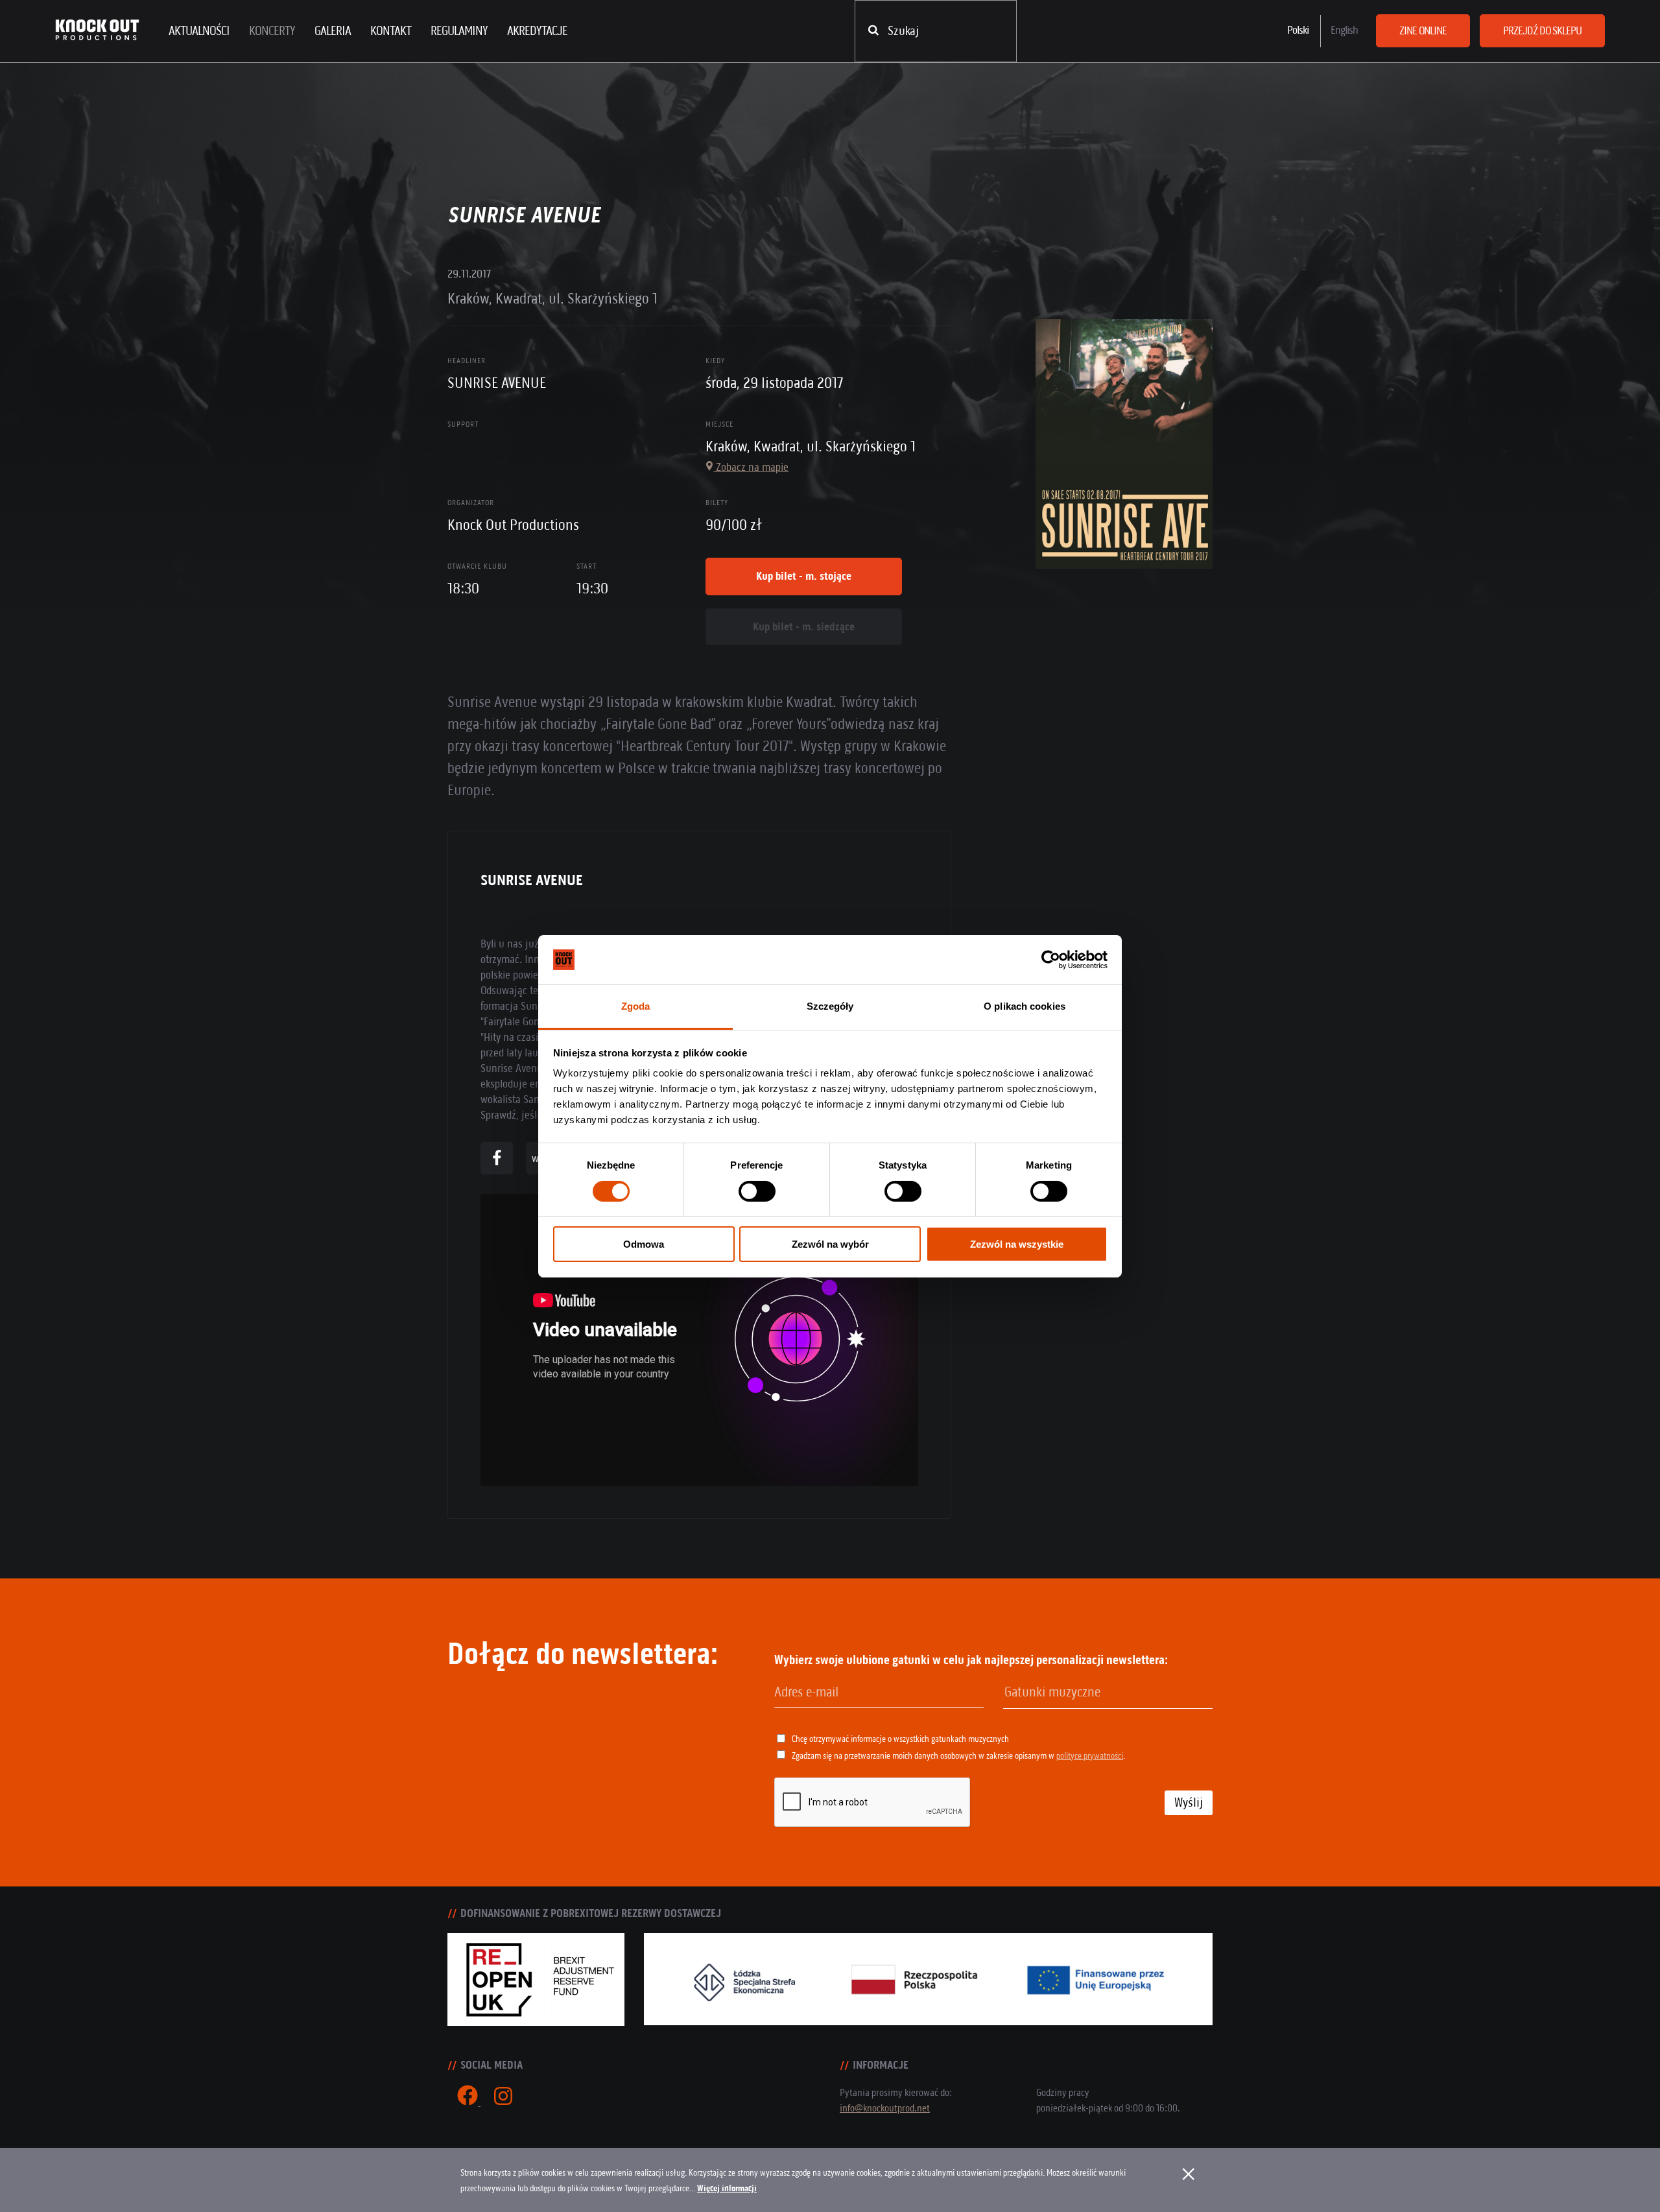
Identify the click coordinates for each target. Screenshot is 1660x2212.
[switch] (757, 1191)
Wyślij (1189, 1802)
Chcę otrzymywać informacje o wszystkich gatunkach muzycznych (900, 1739)
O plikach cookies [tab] (1025, 1006)
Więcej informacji (727, 2188)
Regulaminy (459, 31)
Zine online (1423, 30)
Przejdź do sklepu (1542, 30)
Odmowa (644, 1244)
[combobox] (1108, 1693)
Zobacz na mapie (751, 467)
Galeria (333, 31)
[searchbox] (1071, 1693)
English (1344, 30)
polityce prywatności (1090, 1756)
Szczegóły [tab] (830, 1006)
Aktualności (199, 31)
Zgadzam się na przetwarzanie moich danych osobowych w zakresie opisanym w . (958, 1756)
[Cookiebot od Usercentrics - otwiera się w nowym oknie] (1051, 960)
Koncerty (272, 31)
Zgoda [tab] (636, 1006)
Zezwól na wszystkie (1017, 1244)
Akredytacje (537, 31)
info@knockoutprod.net (885, 2108)
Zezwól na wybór (830, 1244)
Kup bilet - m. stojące (804, 576)
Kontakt (391, 31)
